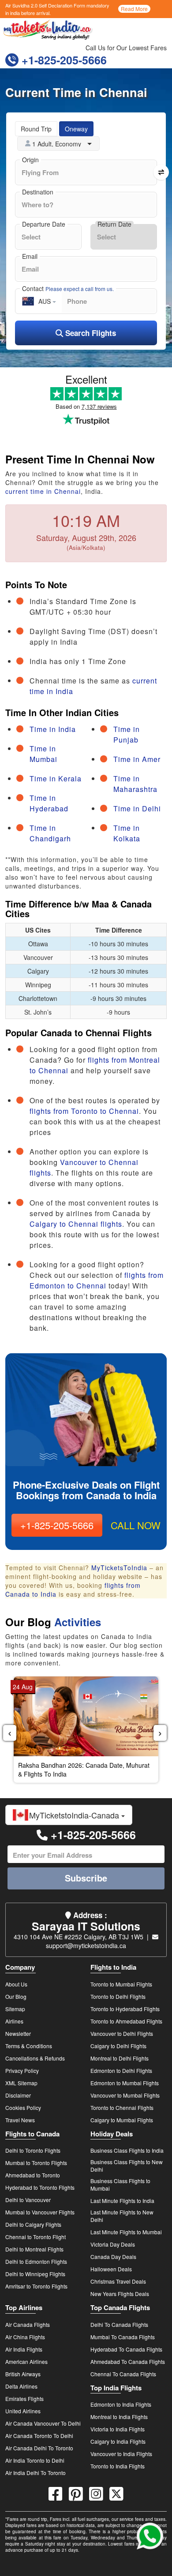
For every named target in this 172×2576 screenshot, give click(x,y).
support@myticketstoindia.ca (86, 1945)
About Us (16, 1984)
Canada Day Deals (113, 2257)
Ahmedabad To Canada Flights (128, 2361)
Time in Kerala (56, 778)
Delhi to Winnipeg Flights (35, 2274)
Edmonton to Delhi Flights (121, 2070)
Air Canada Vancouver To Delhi (43, 2423)
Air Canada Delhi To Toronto (39, 2448)
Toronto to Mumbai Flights (121, 1984)
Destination (38, 192)
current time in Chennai (43, 491)
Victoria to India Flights (118, 2429)
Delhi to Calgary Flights (33, 2224)
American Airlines (26, 2361)
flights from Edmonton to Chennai (97, 1280)
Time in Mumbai (43, 754)
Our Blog (16, 1996)
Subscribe (86, 1878)
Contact (68, 288)
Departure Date (44, 224)
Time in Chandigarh (50, 833)
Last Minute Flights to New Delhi (122, 2216)
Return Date (114, 224)
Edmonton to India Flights (121, 2404)
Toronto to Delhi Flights (118, 1996)
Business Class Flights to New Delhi (127, 2165)
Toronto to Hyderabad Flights (125, 2009)
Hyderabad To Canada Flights (126, 2349)
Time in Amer (137, 759)
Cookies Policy (23, 2107)
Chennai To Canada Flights (123, 2374)
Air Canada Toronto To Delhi (39, 2436)
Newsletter (18, 2033)
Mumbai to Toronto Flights (36, 2163)
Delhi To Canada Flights (119, 2324)
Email (30, 256)
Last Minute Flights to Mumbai (126, 2232)
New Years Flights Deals (120, 2294)
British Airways (23, 2374)
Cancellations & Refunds (35, 2058)
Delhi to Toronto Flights (33, 2150)
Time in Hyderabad (49, 803)
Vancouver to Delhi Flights (122, 2033)
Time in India (53, 729)
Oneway (76, 129)
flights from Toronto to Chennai (84, 1111)
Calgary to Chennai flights (76, 1224)
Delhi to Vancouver (28, 2200)
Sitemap (15, 2009)
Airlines (14, 2021)
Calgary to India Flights (118, 2441)
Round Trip (36, 129)
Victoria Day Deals (113, 2244)
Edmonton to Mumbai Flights (125, 2083)
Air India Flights (24, 2349)
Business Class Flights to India (127, 2150)
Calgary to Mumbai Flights (122, 2120)
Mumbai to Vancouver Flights (40, 2212)
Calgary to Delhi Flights (118, 2046)
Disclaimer (18, 2095)
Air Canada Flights (28, 2324)
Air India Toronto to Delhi (35, 2460)
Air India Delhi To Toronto (36, 2473)
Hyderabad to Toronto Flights (40, 2187)
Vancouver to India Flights (121, 2454)
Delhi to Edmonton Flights (36, 2261)
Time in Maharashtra (135, 784)
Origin (30, 160)
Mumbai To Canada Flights (123, 2337)
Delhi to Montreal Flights (34, 2249)
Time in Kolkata (127, 833)
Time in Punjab (127, 734)
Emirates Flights (24, 2399)
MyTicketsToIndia (119, 1568)
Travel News (20, 2120)
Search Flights (90, 333)
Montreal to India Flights (119, 2417)
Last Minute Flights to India (122, 2201)
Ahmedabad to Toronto (33, 2175)
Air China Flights (25, 2337)
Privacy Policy (22, 2070)
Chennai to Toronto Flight (36, 2237)
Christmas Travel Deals (118, 2281)
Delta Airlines (21, 2386)
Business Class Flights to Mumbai (120, 2184)
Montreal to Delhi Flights (120, 2058)
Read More (134, 9)
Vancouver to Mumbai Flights (125, 2095)
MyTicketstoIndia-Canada (75, 1815)
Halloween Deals (111, 2269)
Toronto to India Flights (118, 2466)
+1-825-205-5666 (63, 60)
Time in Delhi (137, 808)
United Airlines (23, 2411)
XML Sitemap (21, 2083)
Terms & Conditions (29, 2046)
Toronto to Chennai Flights (122, 2107)
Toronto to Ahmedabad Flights (126, 2021)
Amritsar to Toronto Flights (36, 2286)
